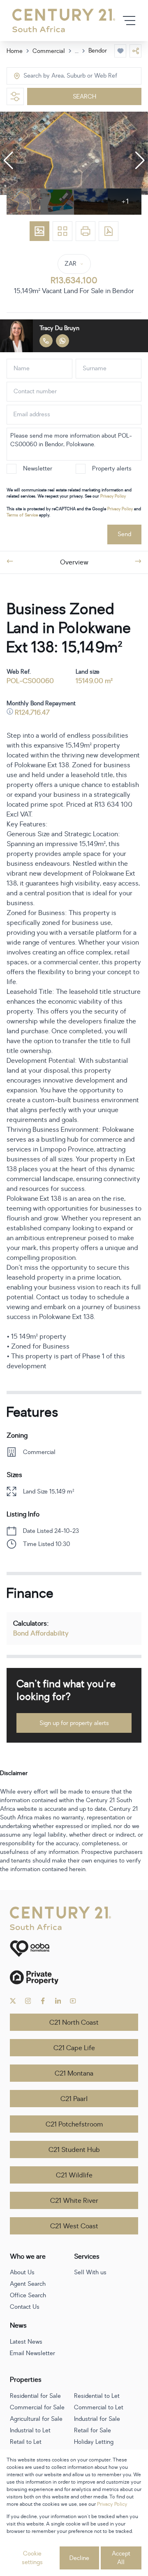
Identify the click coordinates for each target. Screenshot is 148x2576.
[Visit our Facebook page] (43, 2001)
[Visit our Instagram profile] (28, 2001)
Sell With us (90, 2272)
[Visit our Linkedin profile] (58, 2001)
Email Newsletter (32, 2353)
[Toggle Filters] (15, 96)
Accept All (121, 2558)
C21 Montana (74, 2074)
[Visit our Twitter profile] (13, 2001)
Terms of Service (22, 515)
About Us (22, 2272)
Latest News (26, 2342)
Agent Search (28, 2284)
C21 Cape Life (74, 2048)
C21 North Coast (74, 2023)
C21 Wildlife (74, 2175)
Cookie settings (32, 2558)
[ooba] (74, 1949)
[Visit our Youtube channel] (73, 2001)
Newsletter (38, 469)
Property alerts (112, 469)
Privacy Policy (113, 496)
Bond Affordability (41, 1633)
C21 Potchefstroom (74, 2124)
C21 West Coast (74, 2226)
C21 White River (74, 2201)
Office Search (28, 2295)
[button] (8, 161)
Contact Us (25, 2307)
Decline (79, 2558)
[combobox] (58, 76)
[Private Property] (74, 1977)
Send (124, 534)
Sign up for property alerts (74, 1723)
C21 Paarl (74, 2099)
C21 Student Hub (74, 2150)
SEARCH (84, 97)
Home (15, 51)
